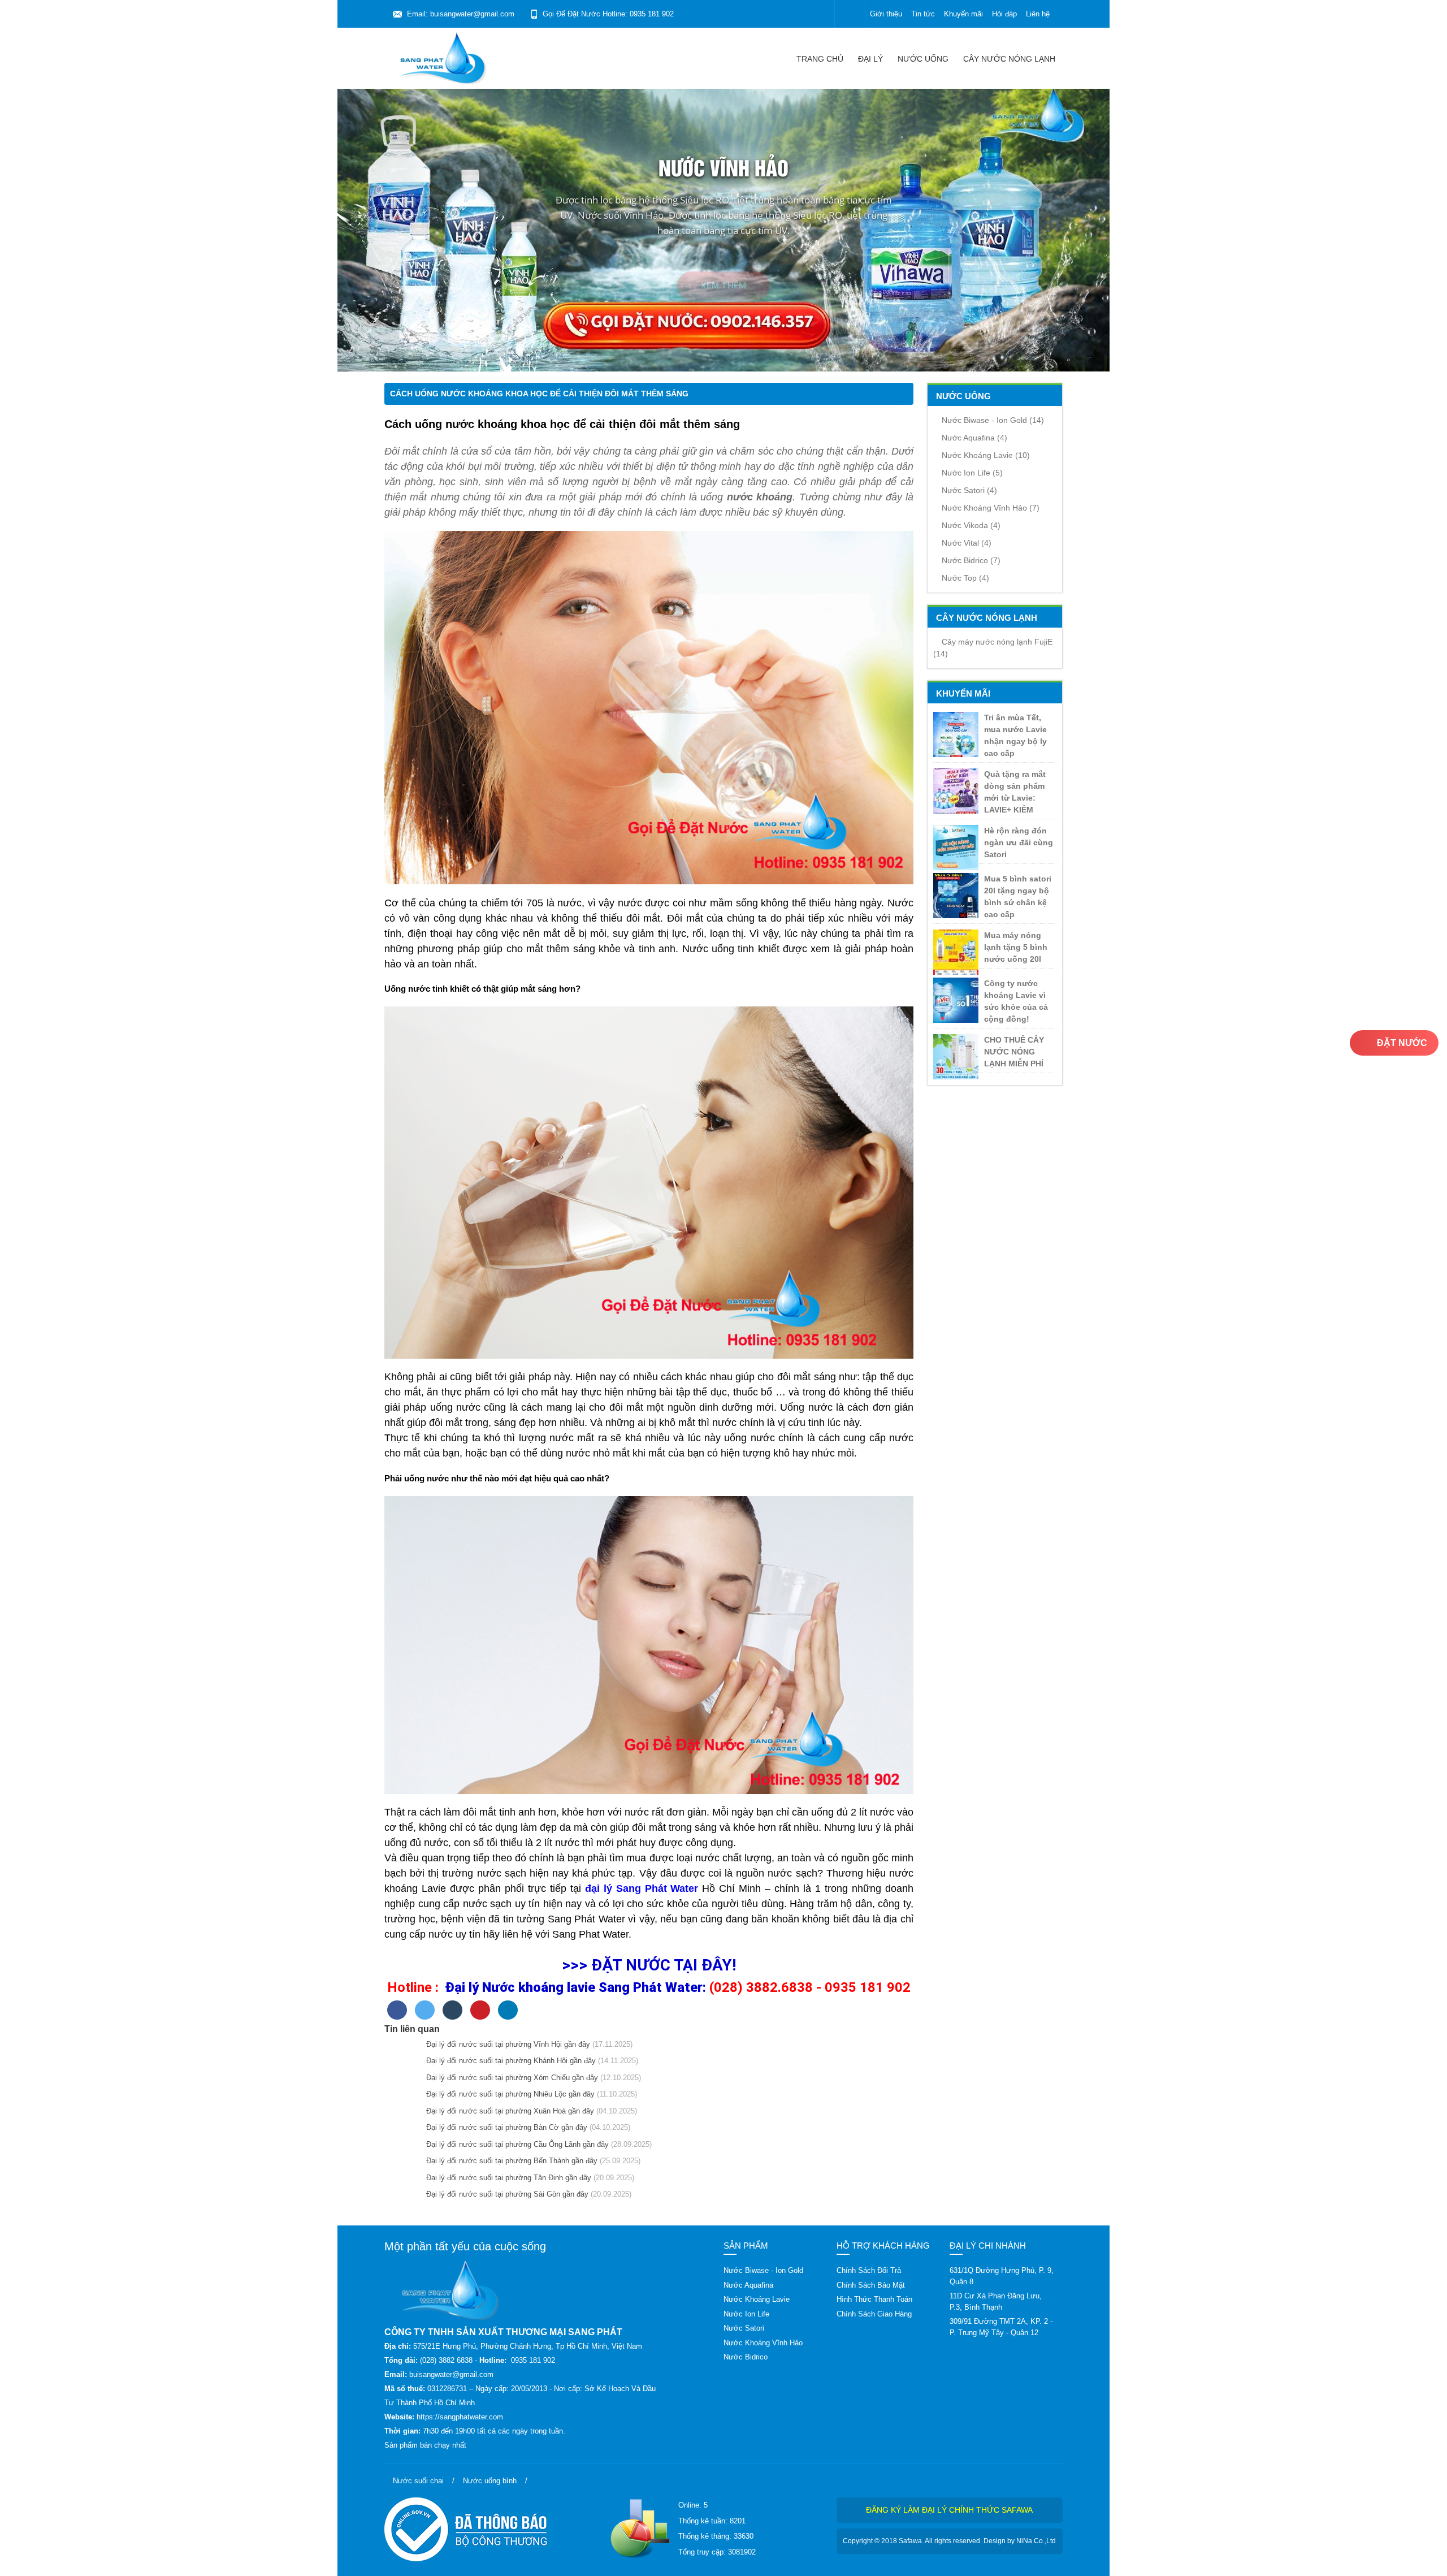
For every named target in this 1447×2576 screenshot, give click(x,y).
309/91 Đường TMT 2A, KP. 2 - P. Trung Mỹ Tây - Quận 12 (1001, 2327)
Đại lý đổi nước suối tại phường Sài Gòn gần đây (505, 2194)
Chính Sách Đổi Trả (869, 2270)
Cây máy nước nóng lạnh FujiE (993, 648)
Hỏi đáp (1004, 14)
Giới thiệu (886, 14)
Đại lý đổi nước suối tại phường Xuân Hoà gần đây (508, 2111)
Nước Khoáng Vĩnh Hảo (991, 508)
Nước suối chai (418, 2481)
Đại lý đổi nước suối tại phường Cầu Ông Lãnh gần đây (515, 2144)
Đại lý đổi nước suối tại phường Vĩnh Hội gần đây (506, 2044)
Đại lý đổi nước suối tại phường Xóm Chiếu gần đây (510, 2078)
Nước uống (923, 59)
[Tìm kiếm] (850, 14)
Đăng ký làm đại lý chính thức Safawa (949, 2510)
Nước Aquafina (974, 438)
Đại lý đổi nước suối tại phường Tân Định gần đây (506, 2178)
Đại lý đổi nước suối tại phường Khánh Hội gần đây (509, 2061)
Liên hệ (1038, 14)
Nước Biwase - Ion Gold (993, 420)
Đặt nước (1401, 1043)
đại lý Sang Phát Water (642, 1888)
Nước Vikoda (971, 525)
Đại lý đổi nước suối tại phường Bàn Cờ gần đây (504, 2127)
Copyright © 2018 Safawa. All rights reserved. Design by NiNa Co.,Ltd (949, 2541)
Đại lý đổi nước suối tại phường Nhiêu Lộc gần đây (508, 2094)
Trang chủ (820, 59)
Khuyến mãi (963, 14)
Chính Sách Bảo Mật (871, 2285)
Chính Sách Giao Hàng (874, 2314)
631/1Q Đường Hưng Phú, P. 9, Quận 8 (1002, 2276)
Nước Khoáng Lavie (986, 455)
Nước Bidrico (971, 560)
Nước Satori (969, 490)
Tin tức (923, 14)
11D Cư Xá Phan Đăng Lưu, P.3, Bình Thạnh (996, 2301)
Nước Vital (967, 543)
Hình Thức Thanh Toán (874, 2299)
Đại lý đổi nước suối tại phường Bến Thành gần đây (510, 2161)
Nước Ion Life (972, 473)
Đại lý (870, 59)
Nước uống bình (490, 2481)
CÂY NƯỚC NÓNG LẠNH (1009, 59)
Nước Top (965, 578)
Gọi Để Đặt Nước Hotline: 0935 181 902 (608, 14)
